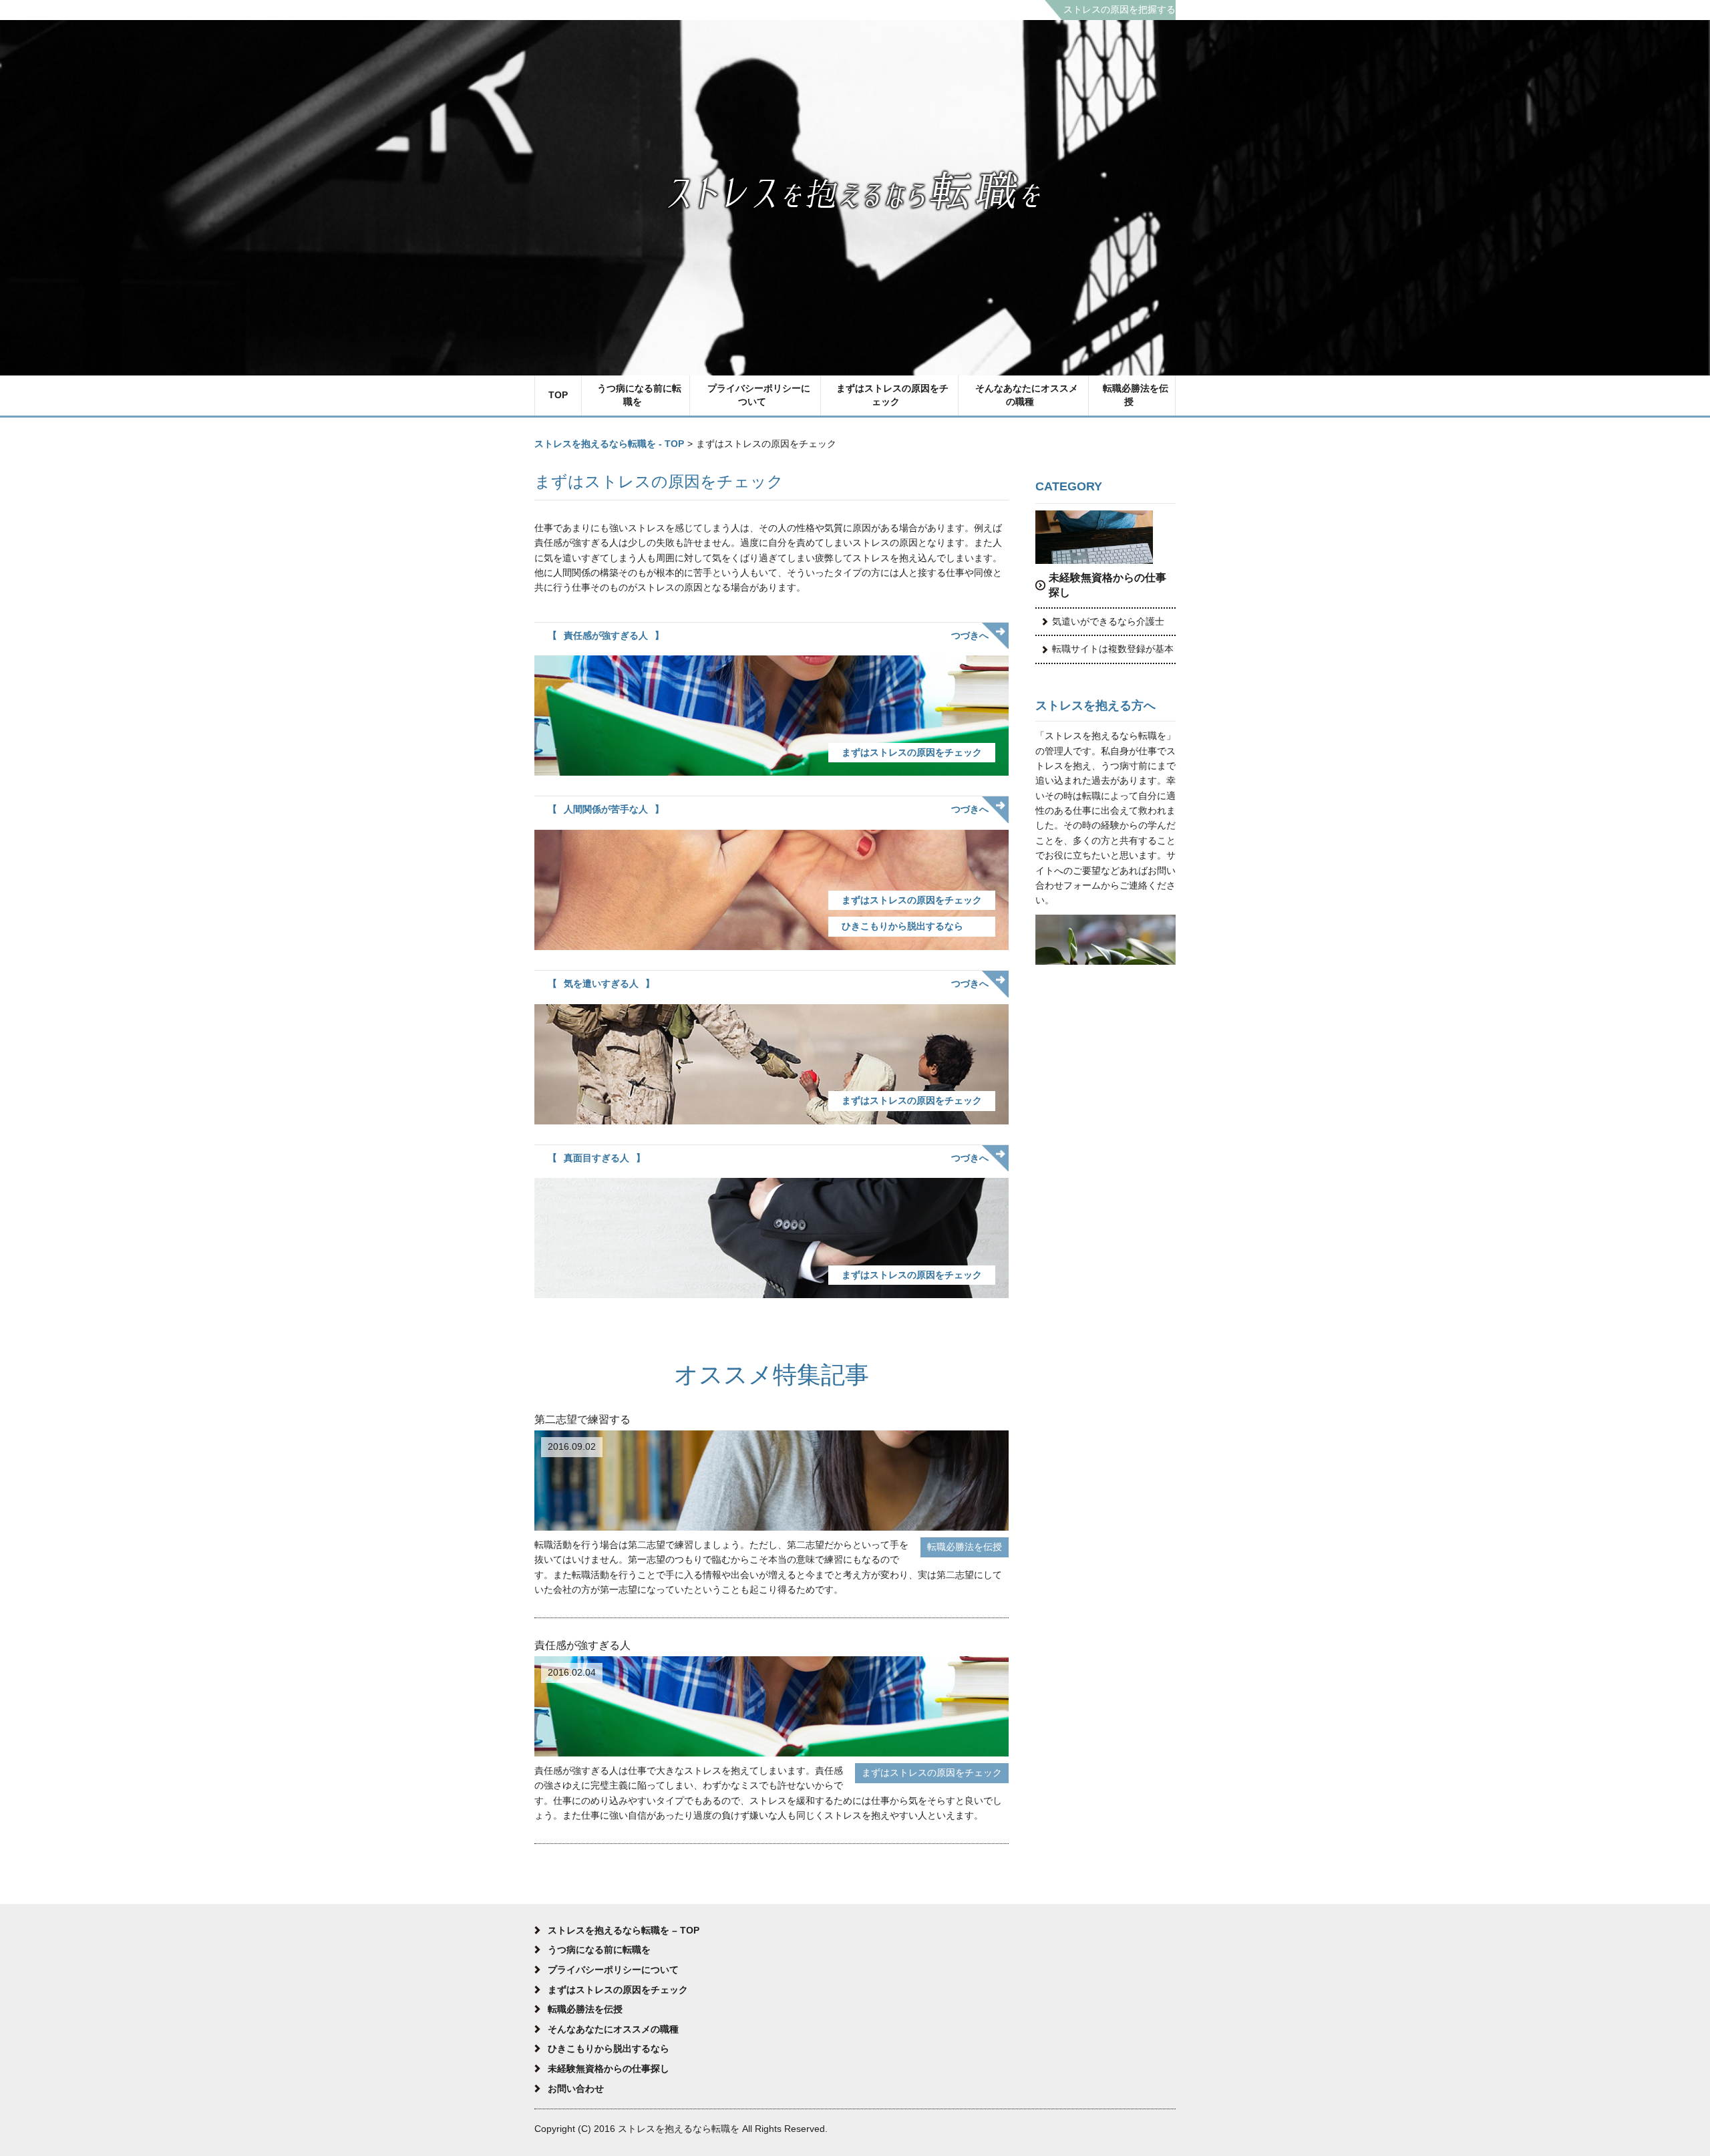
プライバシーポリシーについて (759, 395)
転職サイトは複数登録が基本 (1113, 649)
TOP (558, 395)
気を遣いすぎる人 (601, 983)
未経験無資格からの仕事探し (1107, 585)
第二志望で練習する (582, 1419)
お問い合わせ (576, 2089)
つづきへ (970, 635)
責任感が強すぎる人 (606, 635)
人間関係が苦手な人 (606, 809)
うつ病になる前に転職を (639, 395)
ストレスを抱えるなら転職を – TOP (624, 1930)
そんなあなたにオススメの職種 (1027, 395)
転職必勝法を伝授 (1136, 395)
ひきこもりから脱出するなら (902, 926)
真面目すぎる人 (596, 1158)
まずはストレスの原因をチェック (892, 395)
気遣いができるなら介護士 (1108, 621)
